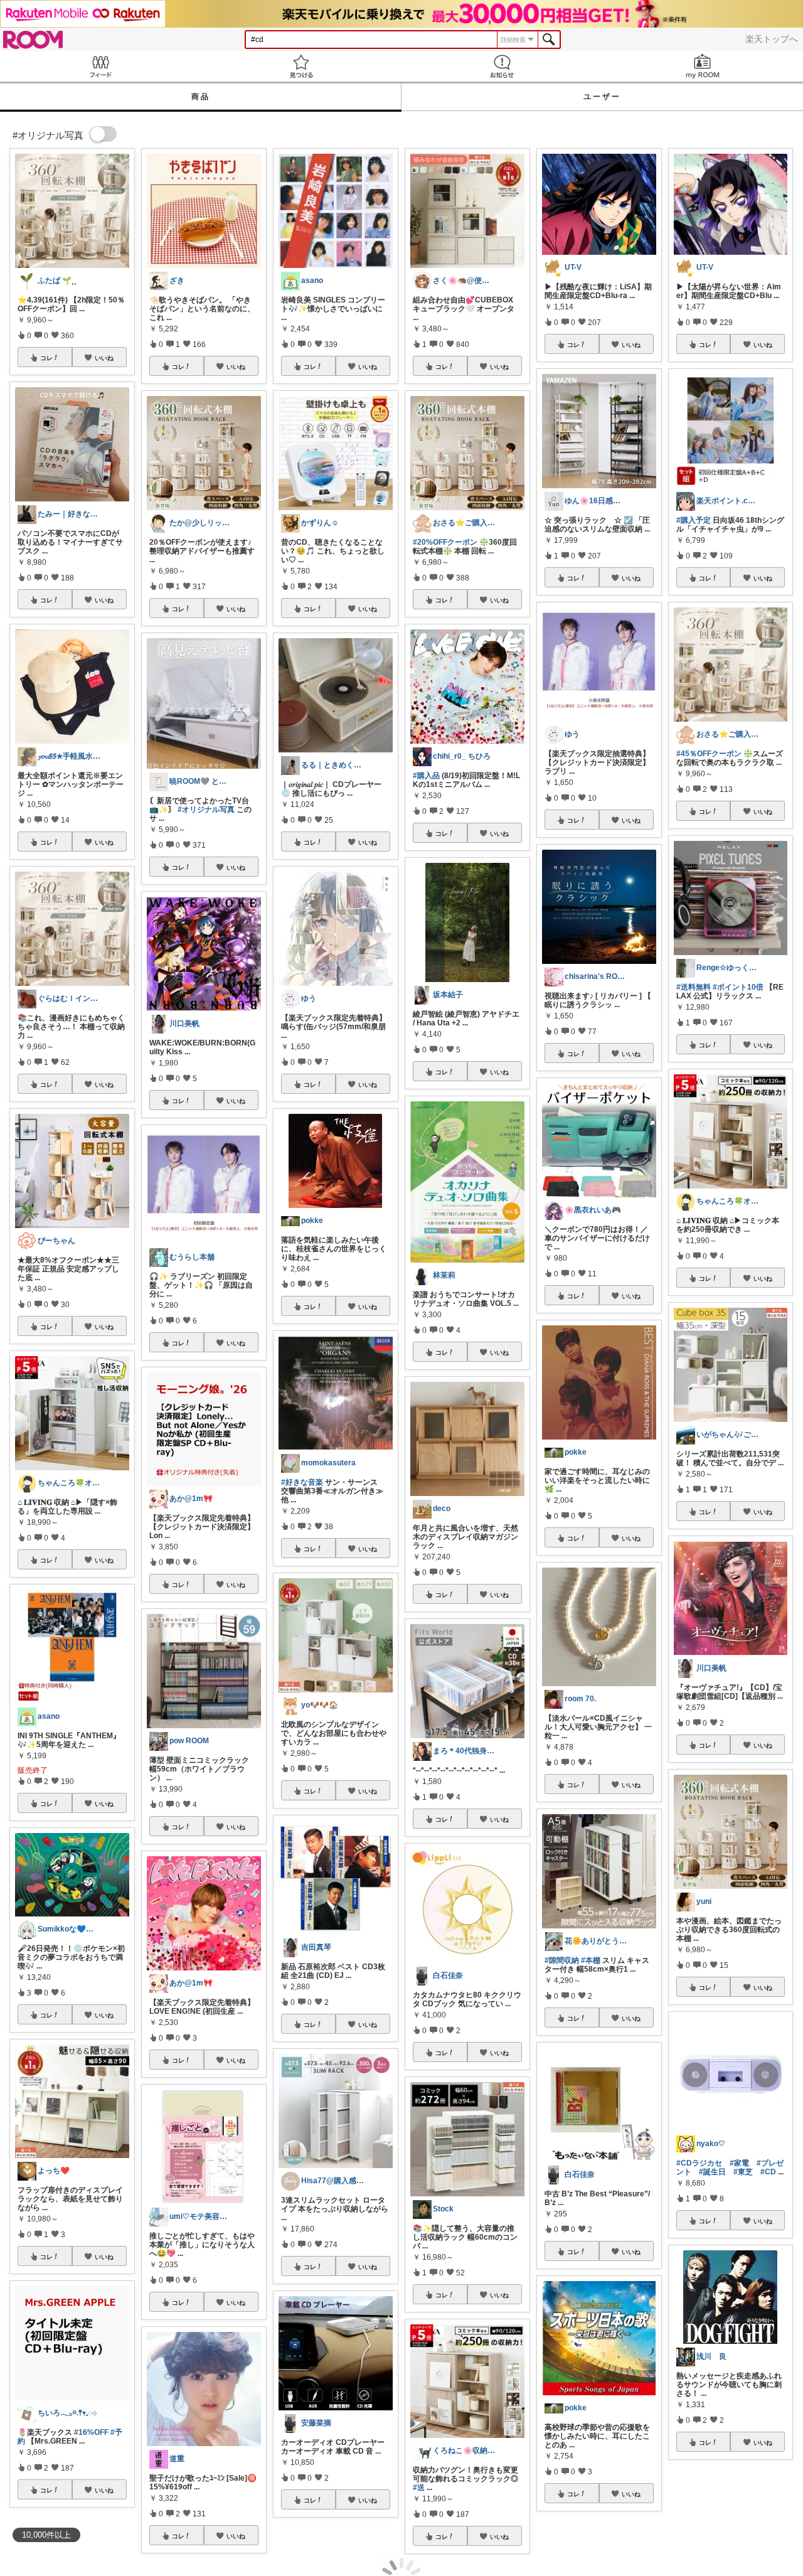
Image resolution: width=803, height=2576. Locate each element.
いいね (104, 358)
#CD (768, 2172)
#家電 (739, 2163)
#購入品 (426, 776)
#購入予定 (694, 520)
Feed (100, 66)
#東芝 (743, 2172)
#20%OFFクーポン (445, 542)
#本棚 (591, 1960)
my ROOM (703, 66)
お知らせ (502, 66)
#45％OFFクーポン (709, 754)
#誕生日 (712, 2172)
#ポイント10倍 (738, 987)
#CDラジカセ (699, 2163)
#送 (419, 2488)
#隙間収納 (562, 1960)
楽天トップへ (772, 39)
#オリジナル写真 (206, 810)
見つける (301, 66)
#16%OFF (91, 2432)
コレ (46, 358)
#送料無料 (694, 987)
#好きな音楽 (302, 1482)
